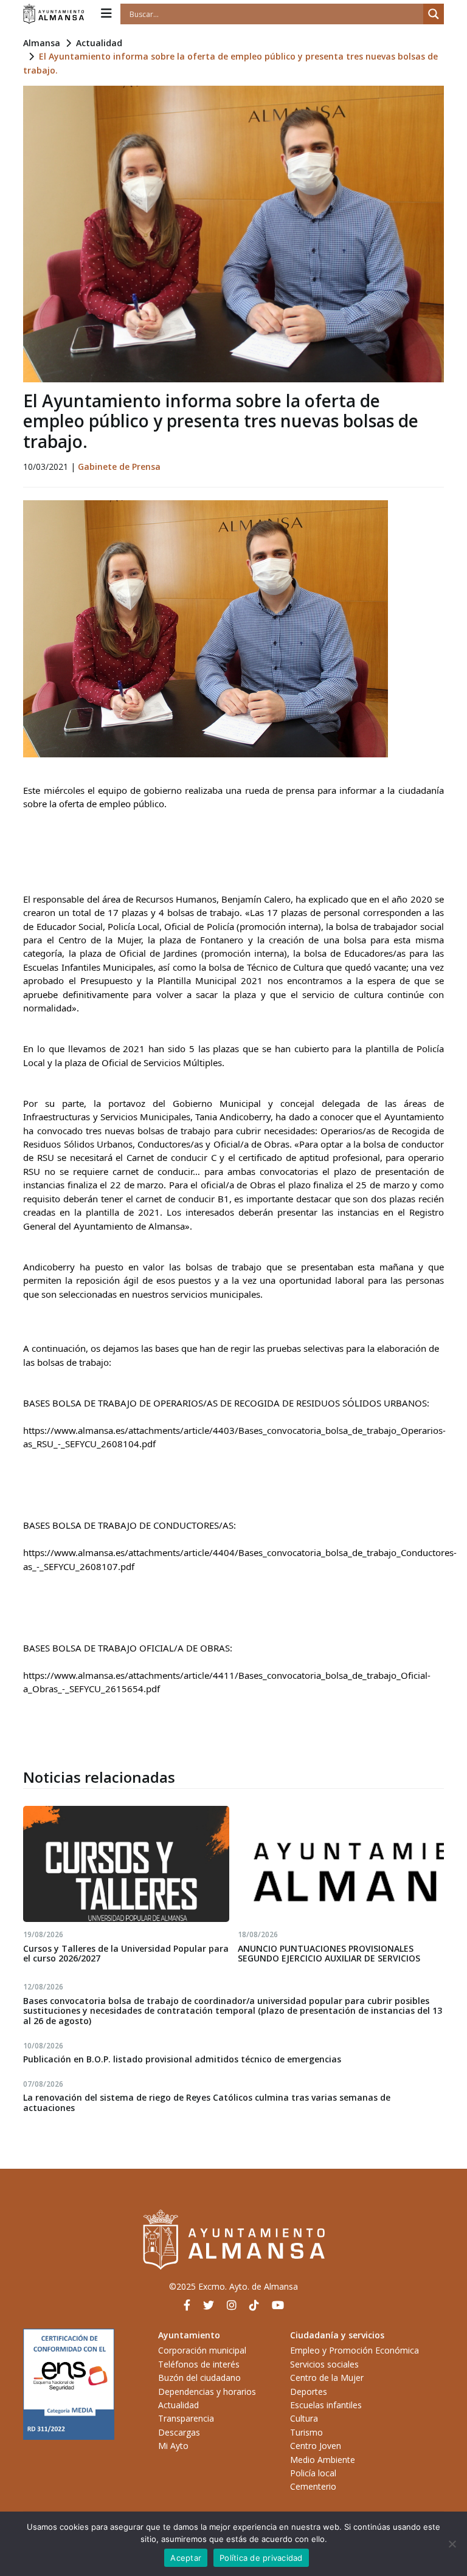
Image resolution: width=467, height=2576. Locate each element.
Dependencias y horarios (207, 2392)
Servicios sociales (324, 2364)
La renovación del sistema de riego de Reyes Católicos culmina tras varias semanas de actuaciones (207, 2102)
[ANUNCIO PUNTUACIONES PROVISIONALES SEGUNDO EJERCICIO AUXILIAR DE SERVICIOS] (341, 1864)
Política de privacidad (261, 2558)
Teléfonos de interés (199, 2364)
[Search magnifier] (434, 14)
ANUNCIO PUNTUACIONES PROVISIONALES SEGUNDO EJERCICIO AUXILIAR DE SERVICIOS (329, 1954)
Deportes (309, 2392)
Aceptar (186, 2558)
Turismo (306, 2432)
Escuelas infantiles (326, 2405)
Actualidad (99, 43)
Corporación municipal (202, 2350)
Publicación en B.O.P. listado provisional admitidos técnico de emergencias (182, 2059)
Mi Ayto (173, 2446)
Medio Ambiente (323, 2460)
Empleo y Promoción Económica (355, 2350)
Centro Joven (316, 2446)
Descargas (179, 2432)
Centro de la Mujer (327, 2378)
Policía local (313, 2473)
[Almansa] (54, 14)
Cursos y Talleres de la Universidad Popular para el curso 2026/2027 (126, 1954)
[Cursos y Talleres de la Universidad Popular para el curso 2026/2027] (126, 1864)
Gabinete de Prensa (119, 467)
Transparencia (186, 2418)
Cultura (304, 2418)
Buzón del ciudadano (199, 2378)
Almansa (42, 43)
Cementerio (313, 2486)
